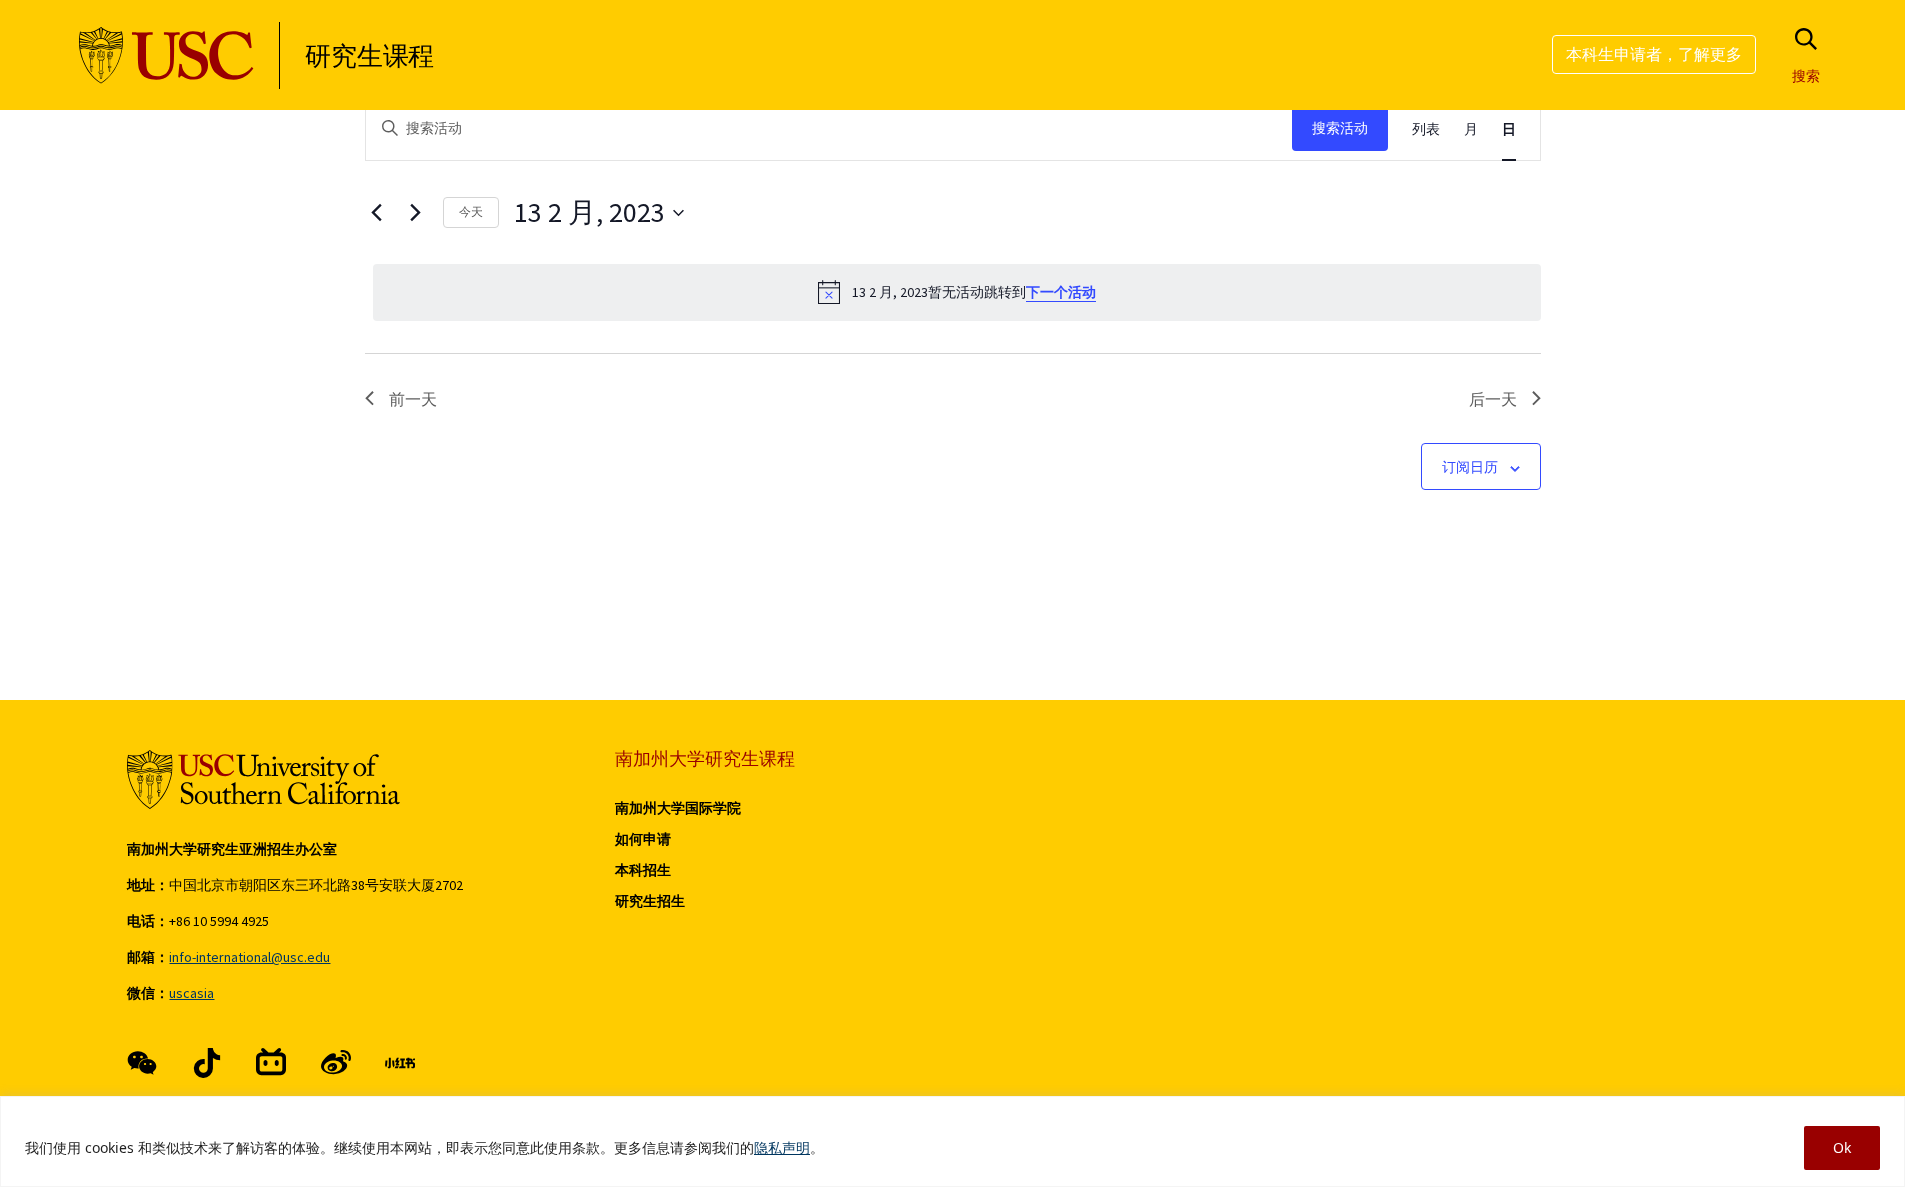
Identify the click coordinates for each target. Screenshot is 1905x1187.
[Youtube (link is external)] (336, 1063)
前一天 (413, 398)
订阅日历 (1470, 467)
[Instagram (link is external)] (271, 1063)
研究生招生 (650, 901)
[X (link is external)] (207, 1063)
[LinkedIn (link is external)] (400, 1063)
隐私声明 (782, 1147)
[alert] (957, 292)
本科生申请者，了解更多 (1654, 54)
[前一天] (377, 213)
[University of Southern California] (166, 55)
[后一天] (416, 213)
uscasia (191, 993)
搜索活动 (1340, 128)
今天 (471, 211)
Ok (1842, 1147)
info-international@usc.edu (249, 957)
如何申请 (643, 839)
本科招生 (643, 870)
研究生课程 (369, 55)
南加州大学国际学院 (678, 808)
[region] (952, 1141)
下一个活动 (1061, 292)
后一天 (1493, 398)
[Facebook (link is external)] (142, 1063)
